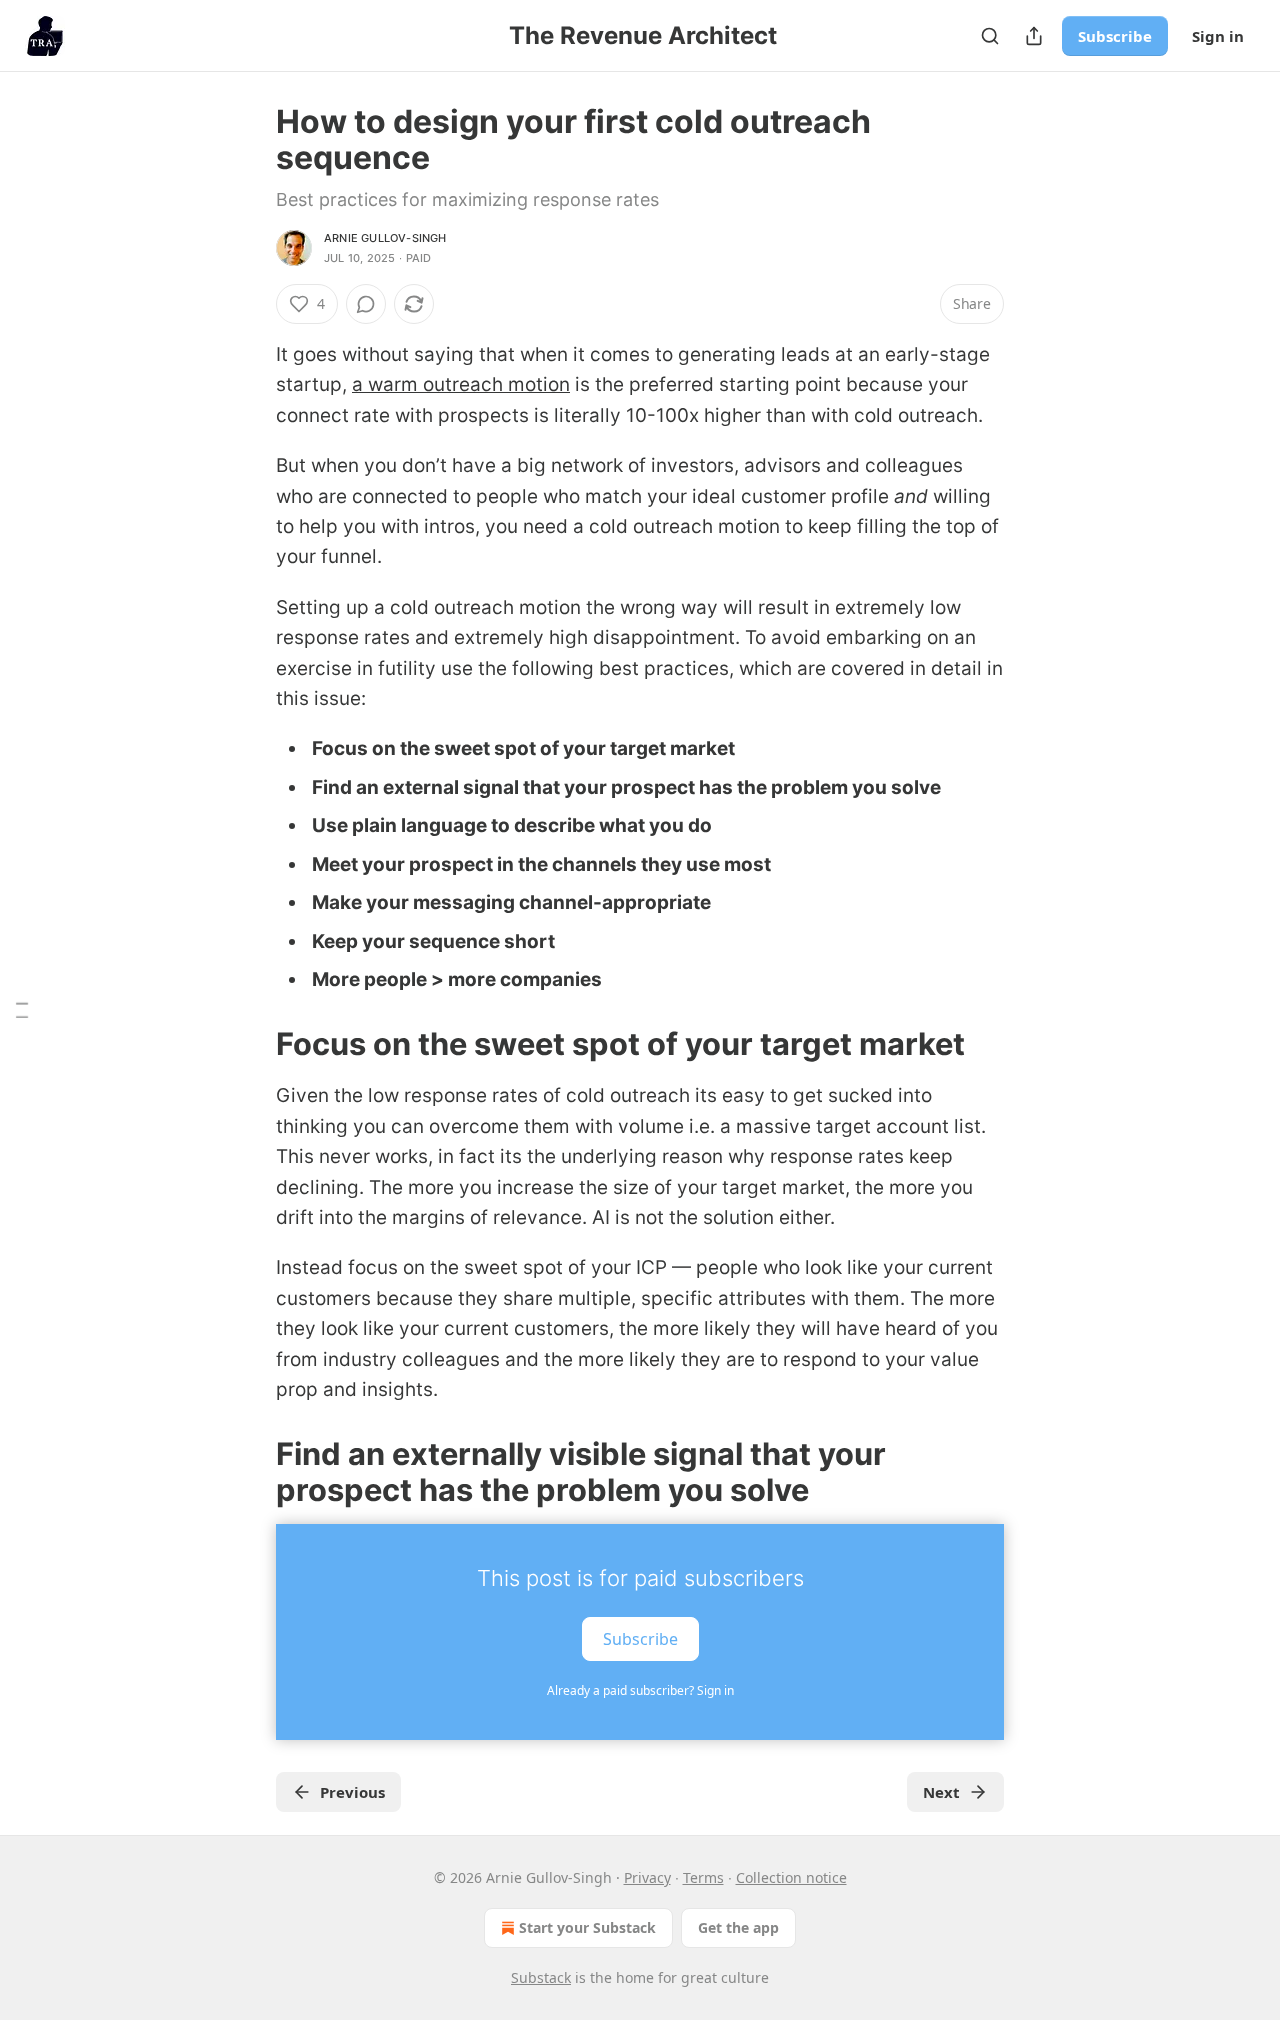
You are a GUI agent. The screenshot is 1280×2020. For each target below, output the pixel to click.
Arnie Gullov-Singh (385, 238)
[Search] (990, 36)
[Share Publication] (1034, 36)
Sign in (1218, 36)
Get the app (738, 1927)
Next (941, 1792)
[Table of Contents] (22, 1010)
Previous (352, 1792)
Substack (541, 1977)
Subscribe (1115, 36)
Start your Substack (587, 1927)
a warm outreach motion (461, 384)
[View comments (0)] (366, 304)
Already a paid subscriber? (640, 1690)
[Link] (248, 1044)
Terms (703, 1877)
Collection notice (791, 1877)
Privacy (647, 1877)
